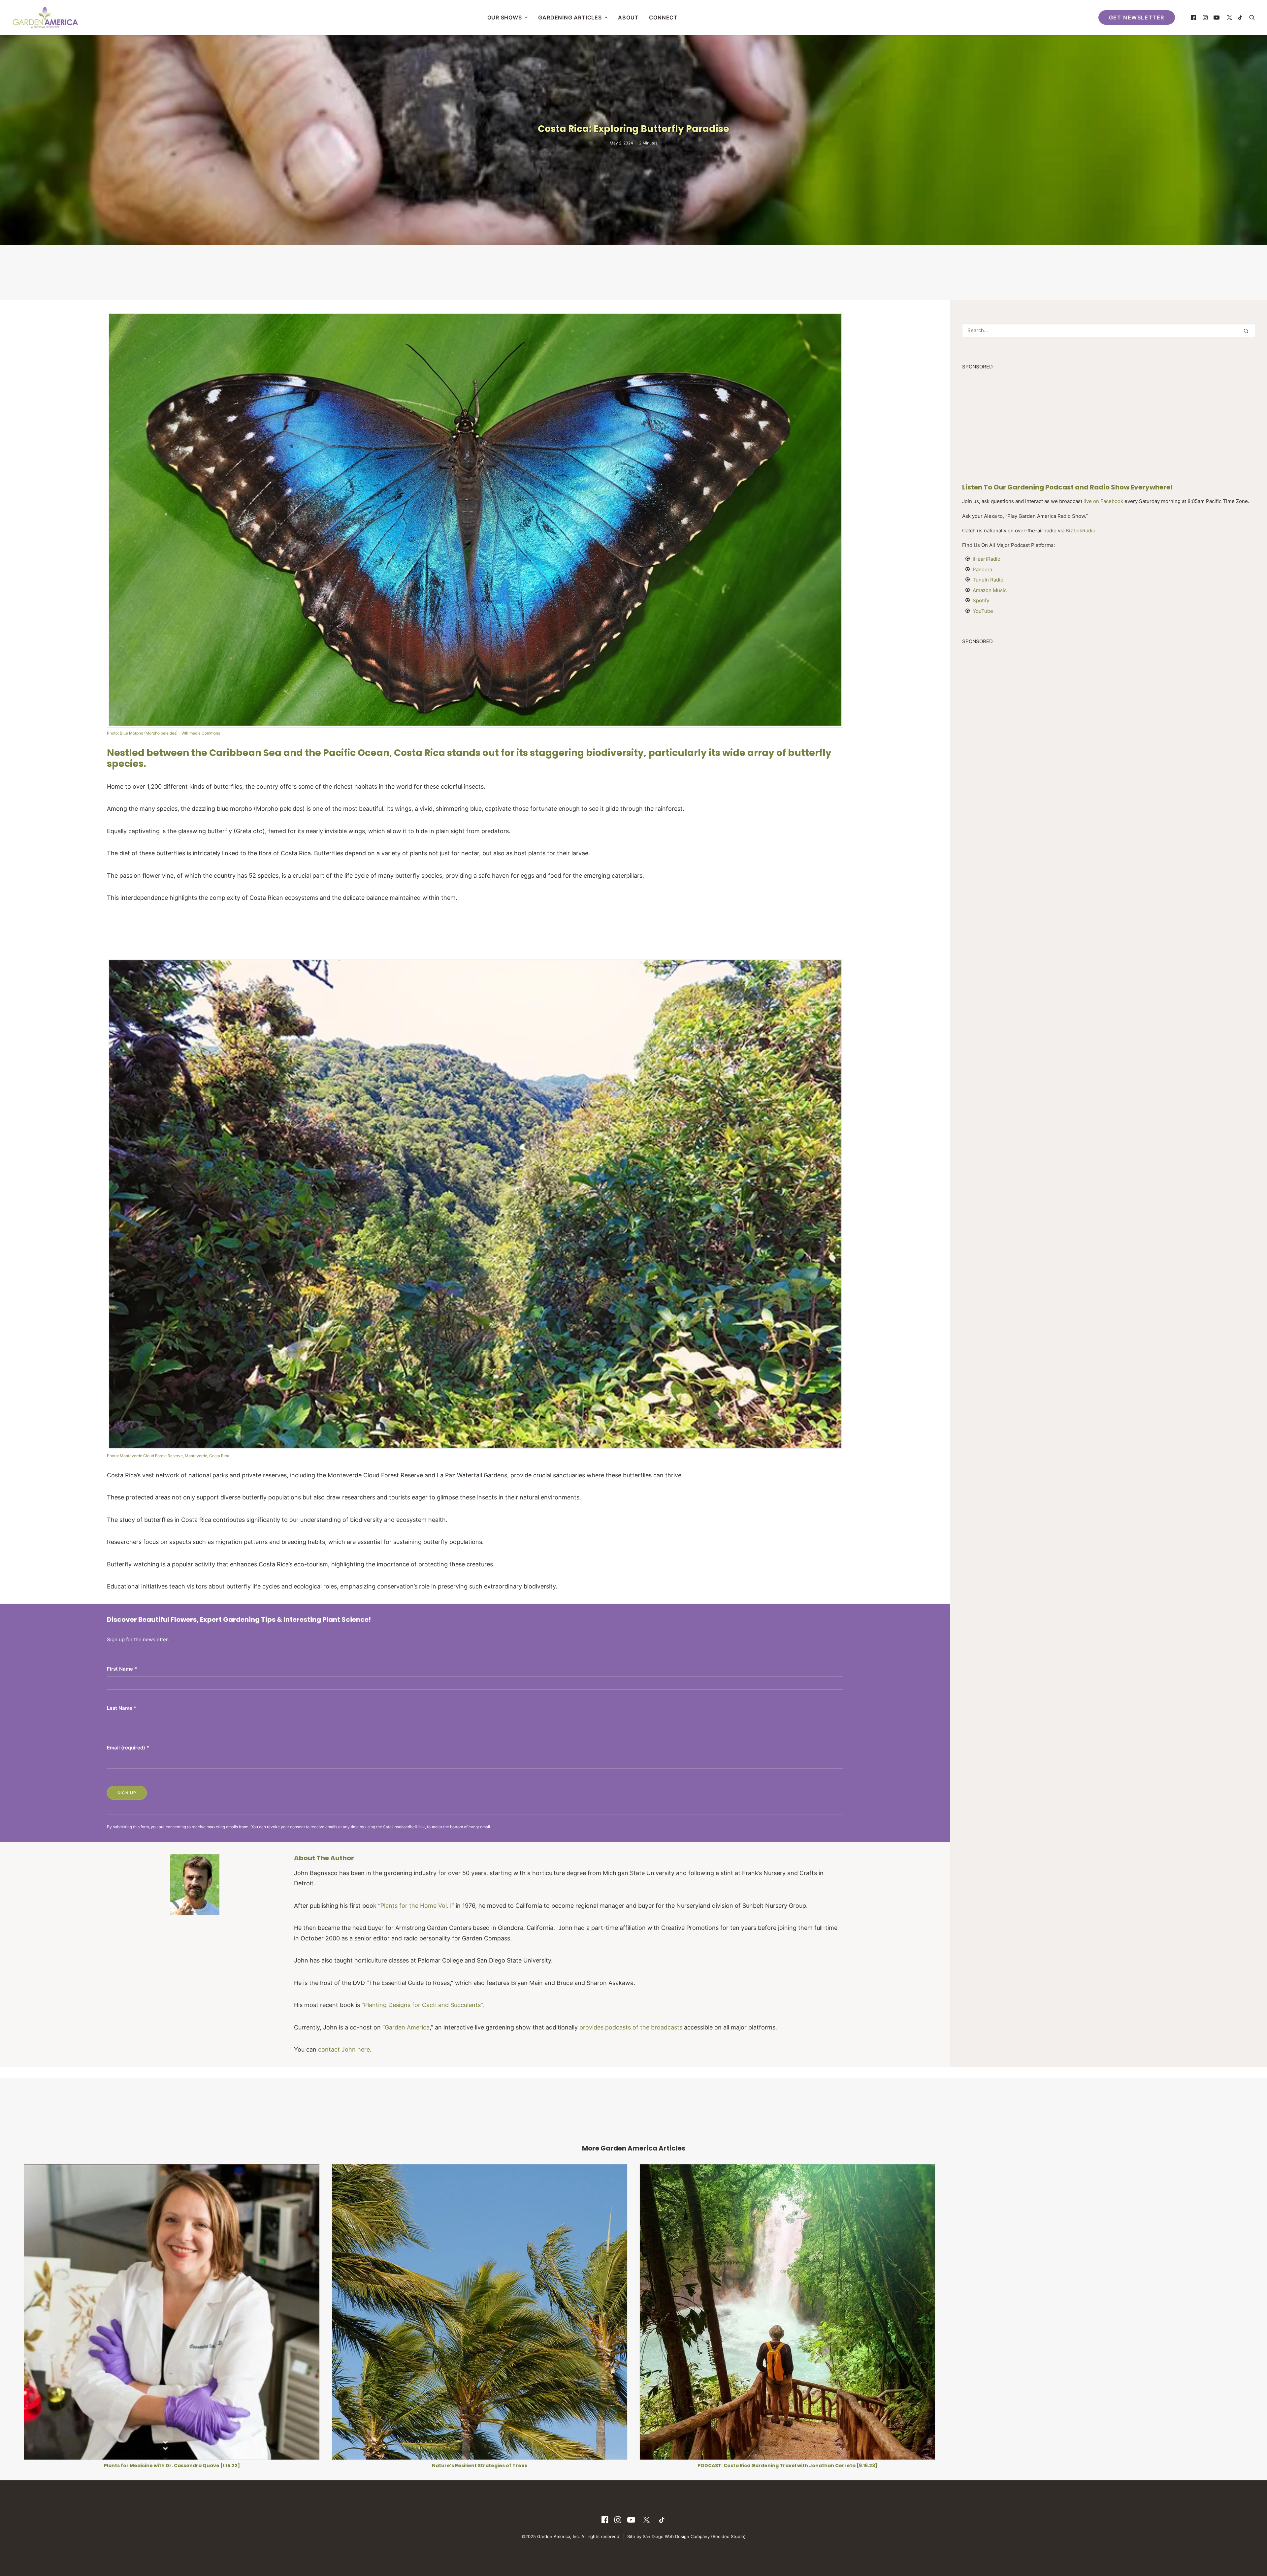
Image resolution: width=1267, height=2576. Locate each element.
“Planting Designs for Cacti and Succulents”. (423, 2005)
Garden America (407, 2027)
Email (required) (128, 1748)
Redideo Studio (728, 2536)
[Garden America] (45, 17)
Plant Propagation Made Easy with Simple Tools (788, 2466)
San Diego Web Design (667, 2536)
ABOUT (628, 17)
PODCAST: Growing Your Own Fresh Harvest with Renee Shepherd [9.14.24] (1095, 2466)
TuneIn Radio (988, 580)
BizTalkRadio (1081, 531)
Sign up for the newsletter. (138, 1639)
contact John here (344, 2049)
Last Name (122, 1708)
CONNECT (663, 17)
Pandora (982, 569)
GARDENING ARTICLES (570, 17)
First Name (122, 1669)
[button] (1194, 17)
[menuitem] (508, 17)
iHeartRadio (987, 559)
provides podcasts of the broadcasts (631, 2027)
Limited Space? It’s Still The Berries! (480, 2466)
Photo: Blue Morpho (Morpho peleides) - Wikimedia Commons (163, 733)
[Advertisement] (633, 272)
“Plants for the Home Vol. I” (416, 1906)
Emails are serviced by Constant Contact (529, 1827)
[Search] (1109, 330)
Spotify (981, 600)
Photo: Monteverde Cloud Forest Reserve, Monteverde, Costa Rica (168, 1456)
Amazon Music (990, 590)
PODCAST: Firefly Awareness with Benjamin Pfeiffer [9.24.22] (172, 2466)
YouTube (983, 611)
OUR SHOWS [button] (505, 17)
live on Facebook (1103, 501)
